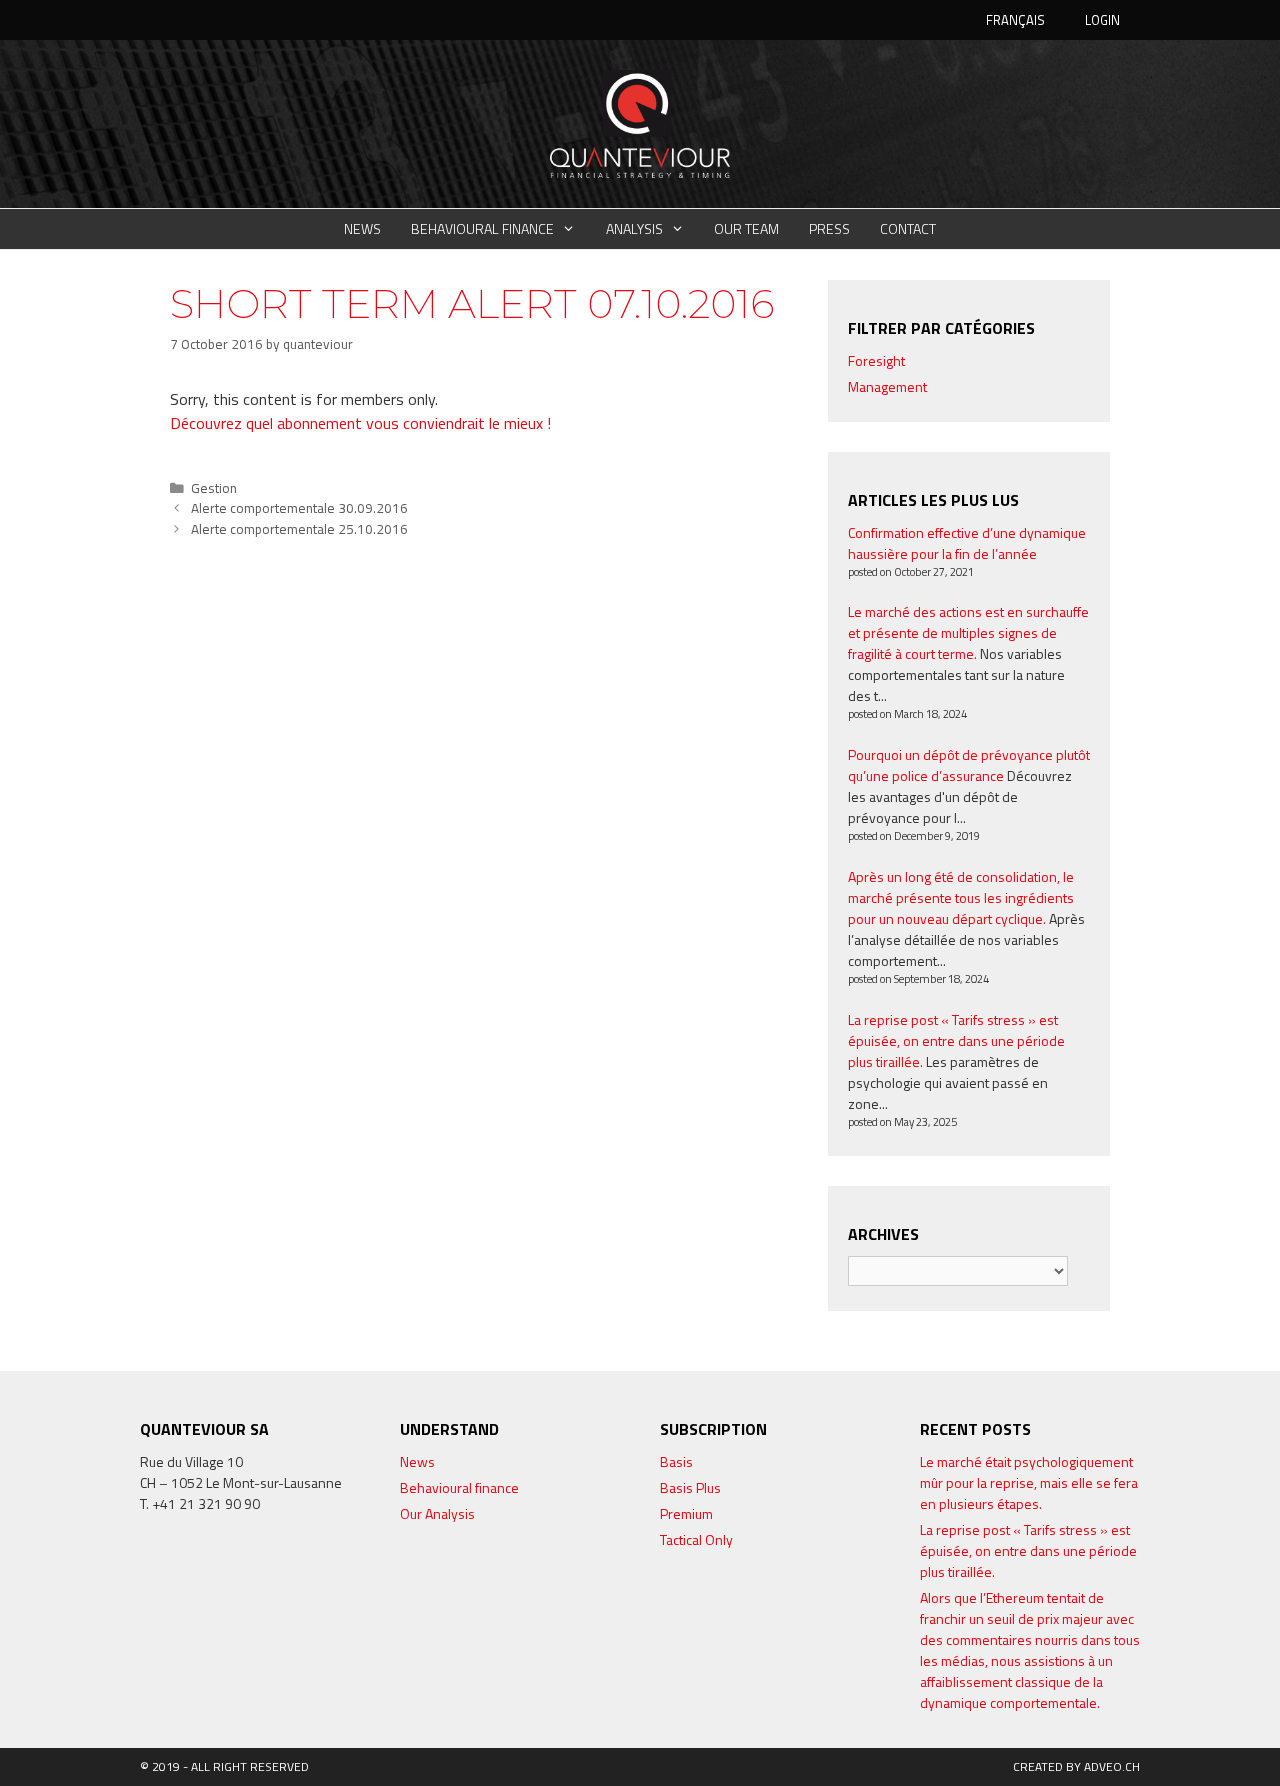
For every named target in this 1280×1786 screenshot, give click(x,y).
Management (887, 386)
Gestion (214, 488)
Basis (676, 1461)
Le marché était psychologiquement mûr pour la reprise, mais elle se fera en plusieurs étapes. (1029, 1482)
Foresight (876, 360)
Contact (908, 228)
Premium (686, 1513)
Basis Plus (690, 1487)
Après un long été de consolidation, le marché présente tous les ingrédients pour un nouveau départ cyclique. (961, 897)
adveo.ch (1112, 1766)
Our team (746, 228)
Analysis (634, 228)
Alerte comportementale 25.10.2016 (299, 529)
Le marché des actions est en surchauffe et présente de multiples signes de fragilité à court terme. (968, 632)
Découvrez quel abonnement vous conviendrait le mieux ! (360, 423)
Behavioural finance (482, 228)
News (362, 228)
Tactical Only (696, 1539)
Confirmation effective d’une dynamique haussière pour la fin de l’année (967, 543)
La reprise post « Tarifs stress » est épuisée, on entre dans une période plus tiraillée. (956, 1040)
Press (829, 228)
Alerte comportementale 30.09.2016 (299, 508)
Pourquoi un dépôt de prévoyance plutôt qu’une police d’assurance (969, 765)
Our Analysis (437, 1513)
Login (1102, 20)
